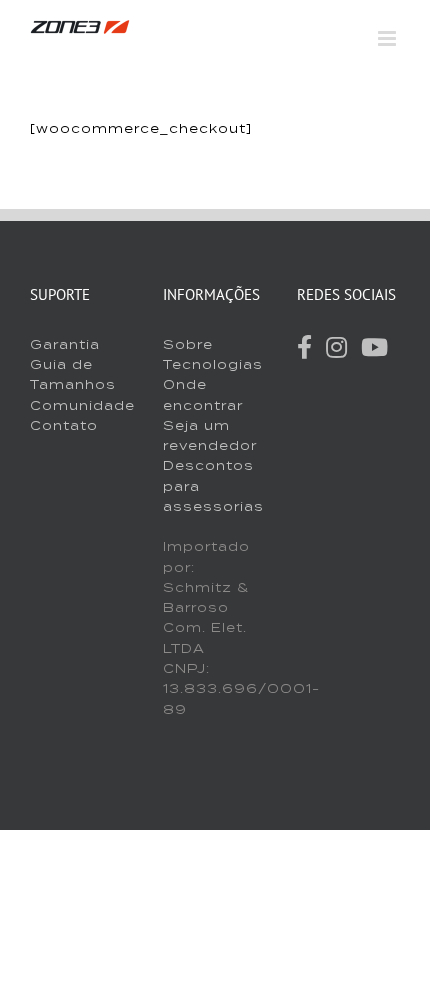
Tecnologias (213, 364)
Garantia (65, 344)
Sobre (188, 344)
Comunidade (82, 405)
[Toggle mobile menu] (389, 38)
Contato (64, 425)
